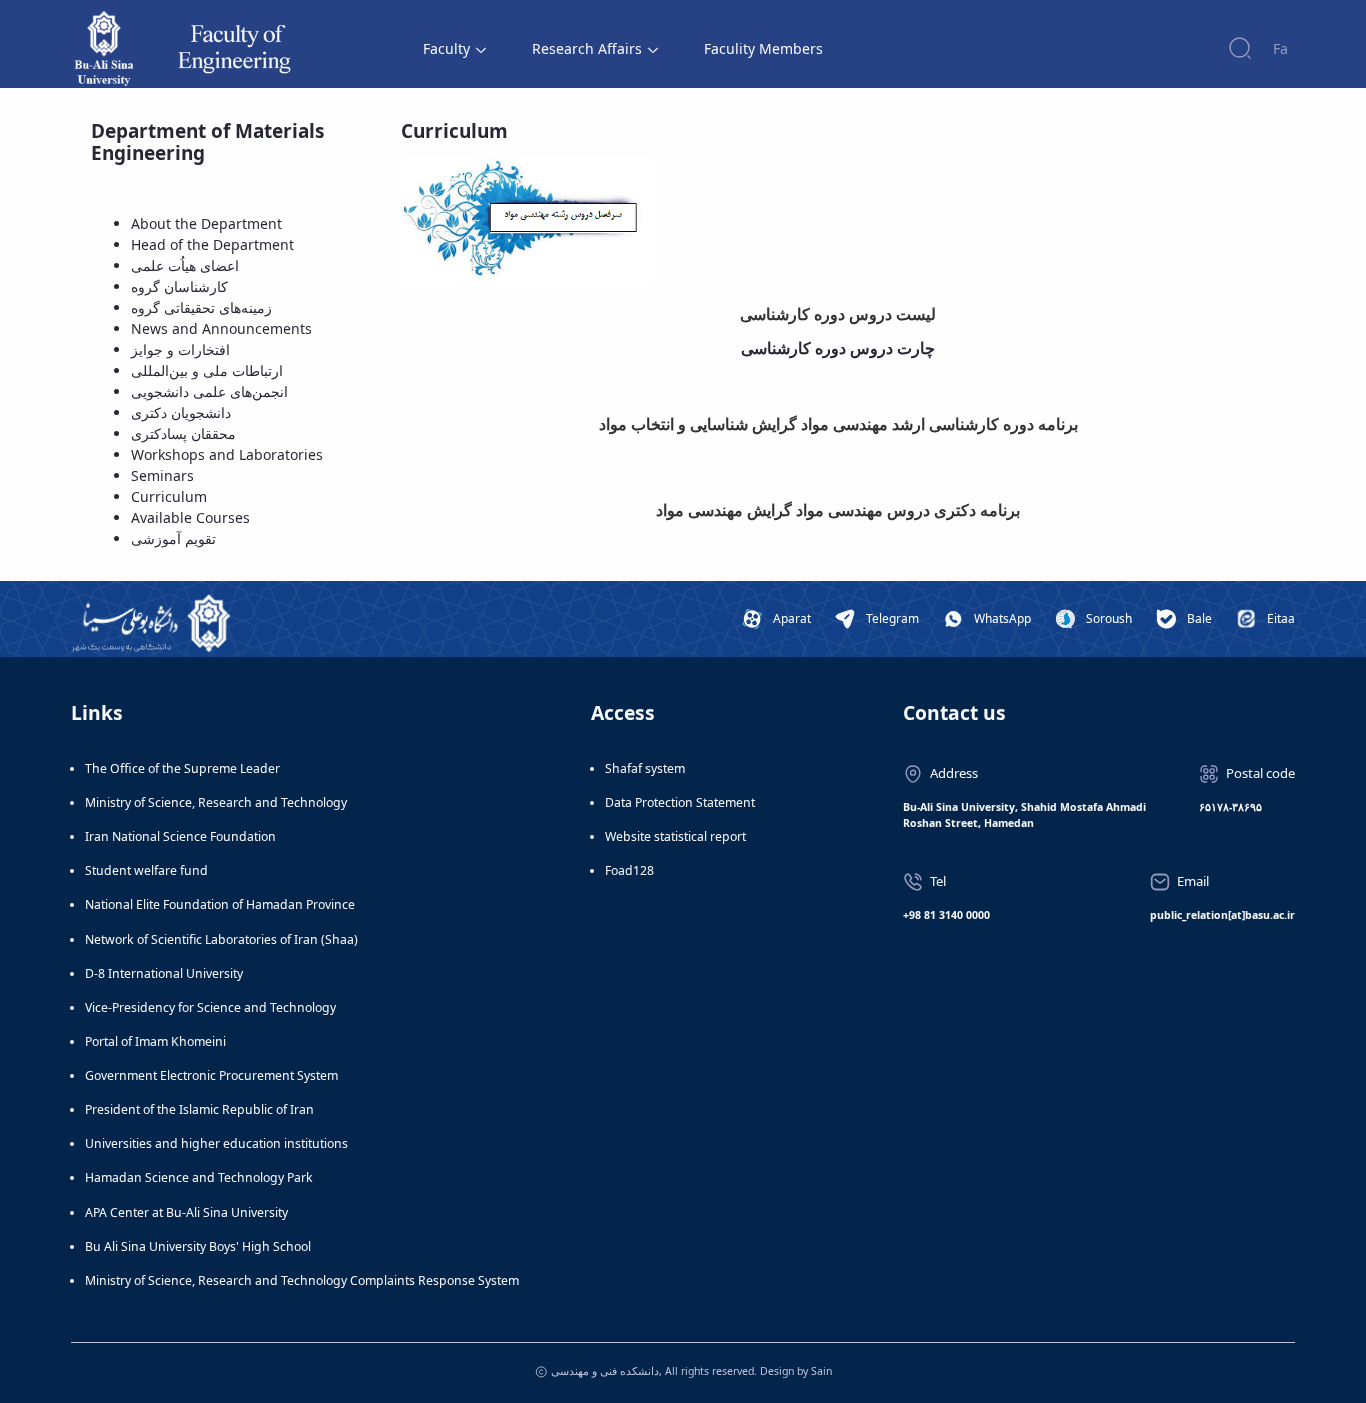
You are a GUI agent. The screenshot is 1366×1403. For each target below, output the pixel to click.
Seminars (162, 475)
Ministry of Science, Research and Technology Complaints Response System (302, 1280)
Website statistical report (675, 836)
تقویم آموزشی (173, 538)
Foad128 (629, 870)
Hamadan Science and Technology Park (199, 1177)
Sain (821, 1371)
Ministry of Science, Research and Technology (216, 802)
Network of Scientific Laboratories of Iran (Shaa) (221, 939)
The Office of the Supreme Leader (182, 768)
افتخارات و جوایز (180, 349)
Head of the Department (212, 244)
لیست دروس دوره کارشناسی (838, 314)
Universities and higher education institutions (216, 1143)
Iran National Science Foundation (180, 836)
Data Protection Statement (680, 802)
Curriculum (169, 496)
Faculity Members (763, 48)
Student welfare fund (146, 870)
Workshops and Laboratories (227, 454)
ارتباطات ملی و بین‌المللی (207, 370)
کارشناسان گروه (179, 286)
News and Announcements (221, 328)
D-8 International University (164, 973)
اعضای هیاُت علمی (185, 265)
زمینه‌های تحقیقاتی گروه (201, 307)
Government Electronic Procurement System (211, 1075)
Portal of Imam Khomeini (155, 1041)
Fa (1280, 48)
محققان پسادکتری (183, 433)
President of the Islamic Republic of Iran (199, 1109)
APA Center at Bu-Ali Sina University (186, 1212)
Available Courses (190, 517)
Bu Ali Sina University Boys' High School (198, 1246)
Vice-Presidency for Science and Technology (210, 1007)
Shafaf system (645, 768)
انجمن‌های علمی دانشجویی (209, 391)
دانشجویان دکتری (181, 412)
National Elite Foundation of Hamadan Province (220, 904)
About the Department (206, 223)
